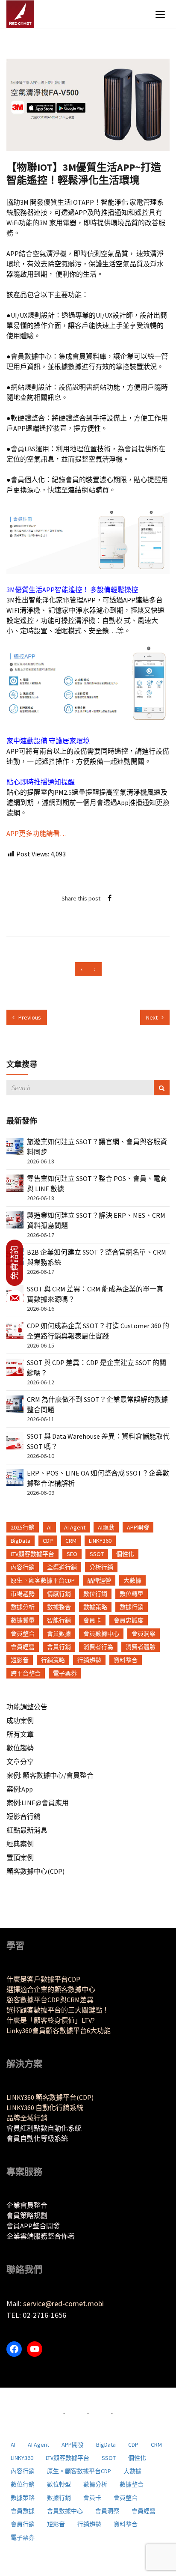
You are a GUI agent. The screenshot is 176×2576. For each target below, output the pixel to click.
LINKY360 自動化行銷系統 (45, 2108)
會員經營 (23, 1647)
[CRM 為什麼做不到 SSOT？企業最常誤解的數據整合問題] (15, 1403)
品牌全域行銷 (27, 2118)
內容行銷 (23, 1567)
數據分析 (23, 1607)
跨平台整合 (26, 1673)
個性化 (125, 1554)
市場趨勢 (23, 1594)
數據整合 (59, 1607)
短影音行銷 (23, 1816)
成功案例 (20, 1720)
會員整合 (23, 1634)
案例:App (20, 1789)
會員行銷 (59, 1647)
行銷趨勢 (89, 1660)
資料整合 (126, 1660)
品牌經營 (99, 1580)
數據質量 (23, 1620)
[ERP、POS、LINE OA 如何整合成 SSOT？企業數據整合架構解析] (15, 1477)
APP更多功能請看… (37, 833)
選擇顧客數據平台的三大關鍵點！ (58, 2010)
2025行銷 (23, 1527)
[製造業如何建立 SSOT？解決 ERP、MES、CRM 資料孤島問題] (15, 1219)
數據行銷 (132, 1607)
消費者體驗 (141, 1647)
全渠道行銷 (62, 1567)
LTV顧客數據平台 (32, 1554)
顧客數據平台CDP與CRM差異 (50, 2000)
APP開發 (138, 1527)
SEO (72, 1554)
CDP (48, 1541)
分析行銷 (101, 1567)
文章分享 (20, 1762)
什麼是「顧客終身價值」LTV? (51, 2020)
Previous (29, 1017)
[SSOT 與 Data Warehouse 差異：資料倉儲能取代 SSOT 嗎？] (15, 1440)
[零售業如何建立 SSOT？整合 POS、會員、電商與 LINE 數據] (15, 1182)
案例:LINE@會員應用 (38, 1803)
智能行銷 (59, 1620)
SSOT (97, 1554)
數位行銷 (95, 1594)
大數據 (132, 1580)
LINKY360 (100, 1541)
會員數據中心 (101, 1634)
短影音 (20, 1660)
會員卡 (92, 1620)
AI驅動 (106, 1527)
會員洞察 (144, 1634)
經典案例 (20, 1844)
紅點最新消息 (27, 1830)
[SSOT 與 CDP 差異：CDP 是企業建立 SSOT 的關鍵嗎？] (15, 1366)
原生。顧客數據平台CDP (43, 1580)
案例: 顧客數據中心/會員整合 (50, 1775)
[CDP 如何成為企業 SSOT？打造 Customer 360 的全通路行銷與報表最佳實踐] (15, 1330)
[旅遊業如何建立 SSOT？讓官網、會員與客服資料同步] (15, 1145)
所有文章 (20, 1734)
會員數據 (59, 1634)
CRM (71, 1541)
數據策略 (95, 1607)
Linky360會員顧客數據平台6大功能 (59, 2030)
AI (49, 1527)
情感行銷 (59, 1594)
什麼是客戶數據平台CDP (43, 1979)
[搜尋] (162, 1088)
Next (153, 1017)
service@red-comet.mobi (63, 2303)
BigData (21, 1541)
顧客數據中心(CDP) (35, 1871)
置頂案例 (20, 1857)
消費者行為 (98, 1647)
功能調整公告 (27, 1707)
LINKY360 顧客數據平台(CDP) (50, 2097)
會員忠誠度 (129, 1620)
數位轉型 (132, 1594)
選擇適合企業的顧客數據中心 (51, 1989)
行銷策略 (53, 1660)
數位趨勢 (20, 1748)
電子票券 (65, 1673)
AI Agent (75, 1527)
